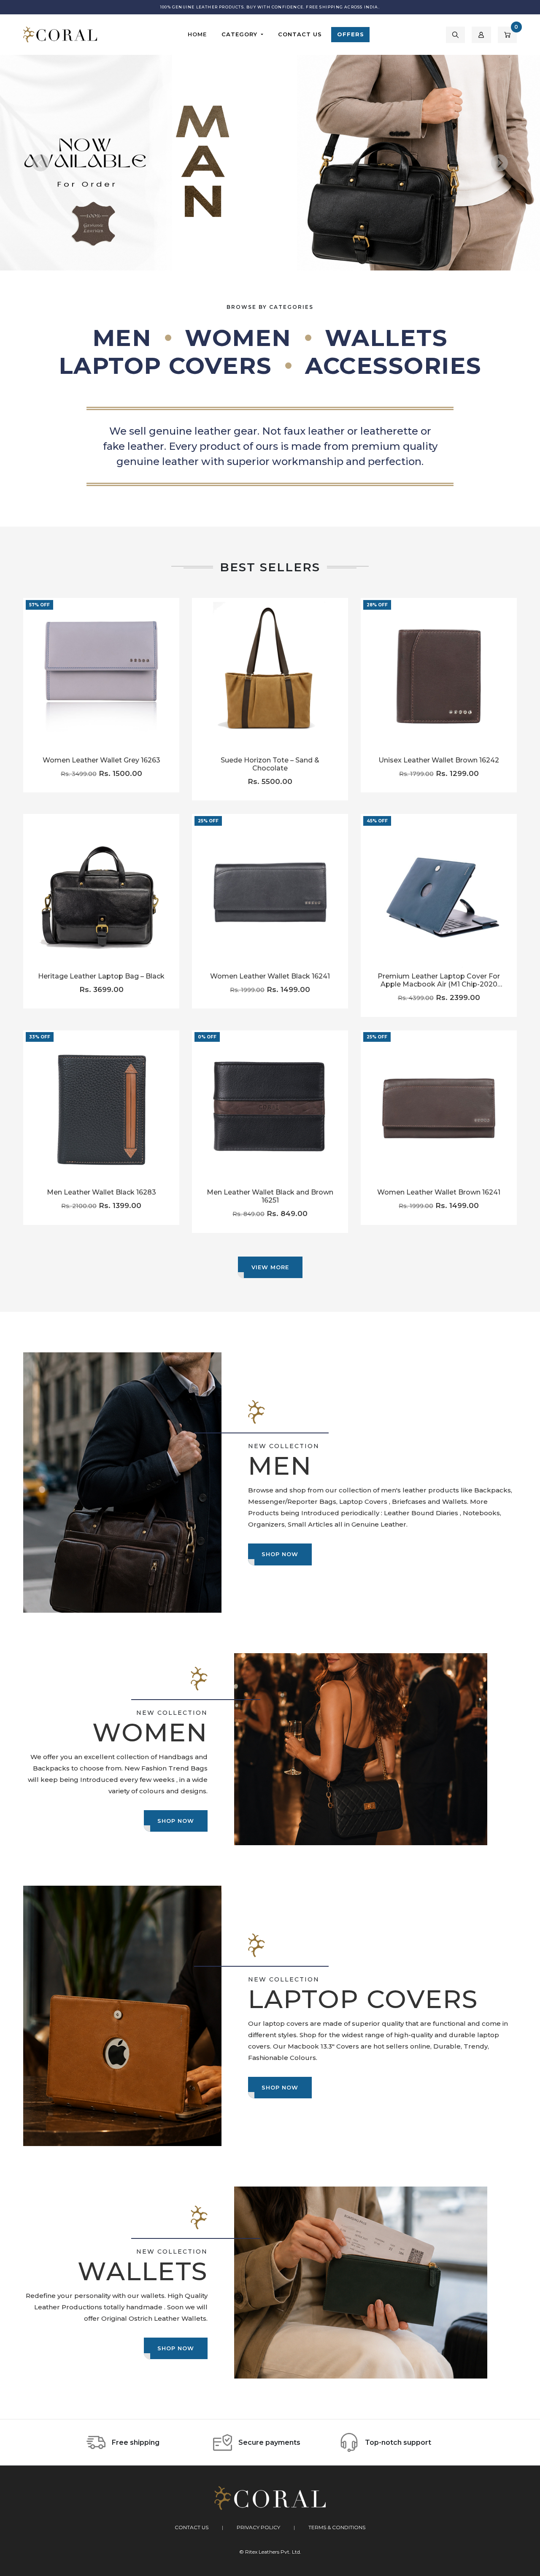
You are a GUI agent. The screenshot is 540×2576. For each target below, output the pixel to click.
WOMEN (238, 338)
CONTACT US (300, 34)
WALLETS (386, 338)
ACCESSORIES (393, 366)
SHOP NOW (280, 1554)
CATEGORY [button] (240, 34)
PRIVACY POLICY (258, 2527)
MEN (122, 338)
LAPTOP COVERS (165, 366)
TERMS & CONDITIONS (337, 2527)
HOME (197, 34)
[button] (455, 35)
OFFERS (351, 34)
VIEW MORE (270, 1267)
